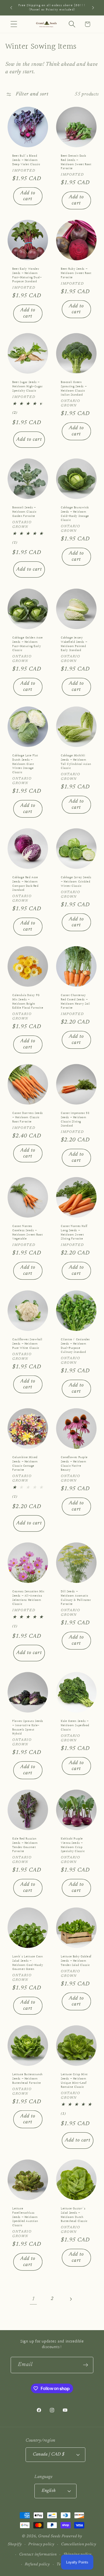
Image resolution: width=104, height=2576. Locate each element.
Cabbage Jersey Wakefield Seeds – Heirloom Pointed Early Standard (74, 644)
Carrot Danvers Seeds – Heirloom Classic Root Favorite (28, 1117)
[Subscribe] (85, 2365)
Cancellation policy (79, 2544)
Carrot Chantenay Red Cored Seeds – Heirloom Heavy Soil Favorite (75, 1002)
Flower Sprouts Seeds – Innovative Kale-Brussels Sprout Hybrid (28, 1727)
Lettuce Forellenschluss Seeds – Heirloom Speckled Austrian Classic (25, 2217)
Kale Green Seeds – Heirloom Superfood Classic (75, 1725)
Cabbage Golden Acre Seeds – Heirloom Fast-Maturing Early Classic (27, 644)
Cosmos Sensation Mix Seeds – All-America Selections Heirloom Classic (28, 1598)
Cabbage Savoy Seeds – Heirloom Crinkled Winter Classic (76, 882)
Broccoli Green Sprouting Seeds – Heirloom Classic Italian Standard (74, 389)
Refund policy (37, 2564)
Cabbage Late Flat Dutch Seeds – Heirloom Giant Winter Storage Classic (25, 764)
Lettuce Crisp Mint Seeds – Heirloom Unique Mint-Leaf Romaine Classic (74, 2081)
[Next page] (71, 2299)
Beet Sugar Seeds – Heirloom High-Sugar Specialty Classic (27, 387)
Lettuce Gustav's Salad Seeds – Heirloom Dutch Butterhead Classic (74, 2215)
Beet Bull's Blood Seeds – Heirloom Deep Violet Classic (26, 160)
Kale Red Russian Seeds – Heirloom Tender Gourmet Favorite (25, 1845)
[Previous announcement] (11, 8)
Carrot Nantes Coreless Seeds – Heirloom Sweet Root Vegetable (27, 1233)
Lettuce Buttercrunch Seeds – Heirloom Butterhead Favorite (27, 2079)
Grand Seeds (49, 2536)
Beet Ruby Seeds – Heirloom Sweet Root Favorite (76, 274)
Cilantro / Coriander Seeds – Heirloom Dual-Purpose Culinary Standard (75, 1346)
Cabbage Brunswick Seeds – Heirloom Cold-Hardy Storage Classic (75, 514)
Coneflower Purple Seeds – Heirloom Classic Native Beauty (74, 1464)
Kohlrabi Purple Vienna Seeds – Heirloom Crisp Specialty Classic (73, 1845)
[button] (14, 24)
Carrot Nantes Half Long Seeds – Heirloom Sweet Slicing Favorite (74, 1233)
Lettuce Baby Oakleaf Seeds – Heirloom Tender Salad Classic (76, 1961)
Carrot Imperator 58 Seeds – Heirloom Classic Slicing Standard (75, 1120)
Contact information (38, 2554)
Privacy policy (41, 2544)
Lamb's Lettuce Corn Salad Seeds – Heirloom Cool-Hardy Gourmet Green (28, 1963)
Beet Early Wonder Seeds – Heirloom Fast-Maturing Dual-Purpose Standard (27, 276)
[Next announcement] (93, 8)
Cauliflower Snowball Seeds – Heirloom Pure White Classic (27, 1344)
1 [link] (33, 2299)
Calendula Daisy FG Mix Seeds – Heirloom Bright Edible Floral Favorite (28, 1002)
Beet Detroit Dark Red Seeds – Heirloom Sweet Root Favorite (76, 162)
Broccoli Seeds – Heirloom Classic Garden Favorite (24, 512)
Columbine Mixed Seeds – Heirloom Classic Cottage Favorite (25, 1464)
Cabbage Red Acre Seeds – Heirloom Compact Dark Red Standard (25, 884)
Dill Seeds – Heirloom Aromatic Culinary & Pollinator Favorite (76, 1598)
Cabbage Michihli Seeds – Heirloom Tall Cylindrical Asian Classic (76, 762)
